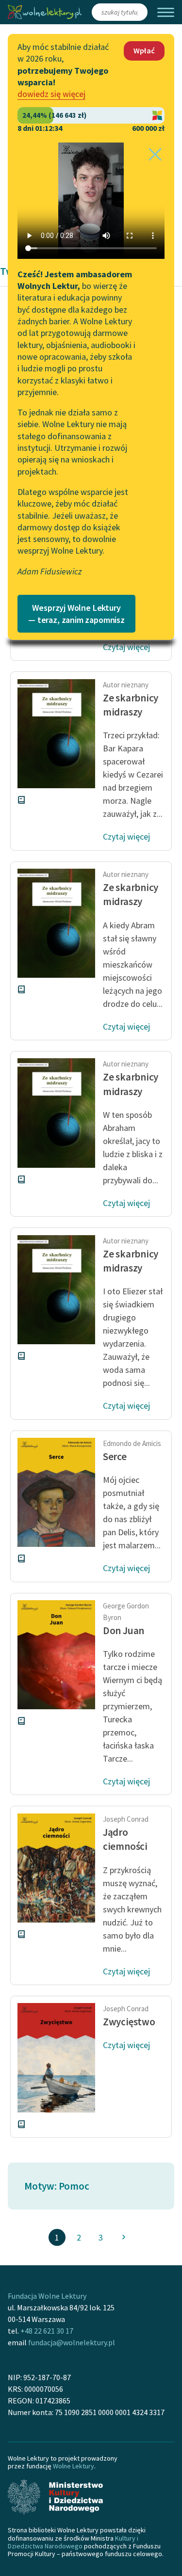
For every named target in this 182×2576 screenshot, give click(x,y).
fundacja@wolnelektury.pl (72, 2342)
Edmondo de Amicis (132, 1443)
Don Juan (124, 1630)
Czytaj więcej (126, 647)
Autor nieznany (126, 685)
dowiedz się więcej (51, 94)
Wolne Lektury (74, 2466)
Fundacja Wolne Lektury (47, 2296)
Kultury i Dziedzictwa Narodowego (73, 2542)
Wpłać (144, 50)
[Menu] (166, 12)
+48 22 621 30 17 (47, 2331)
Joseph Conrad (126, 1819)
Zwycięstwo (129, 2022)
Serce (115, 1456)
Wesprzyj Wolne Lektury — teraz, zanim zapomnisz (76, 614)
